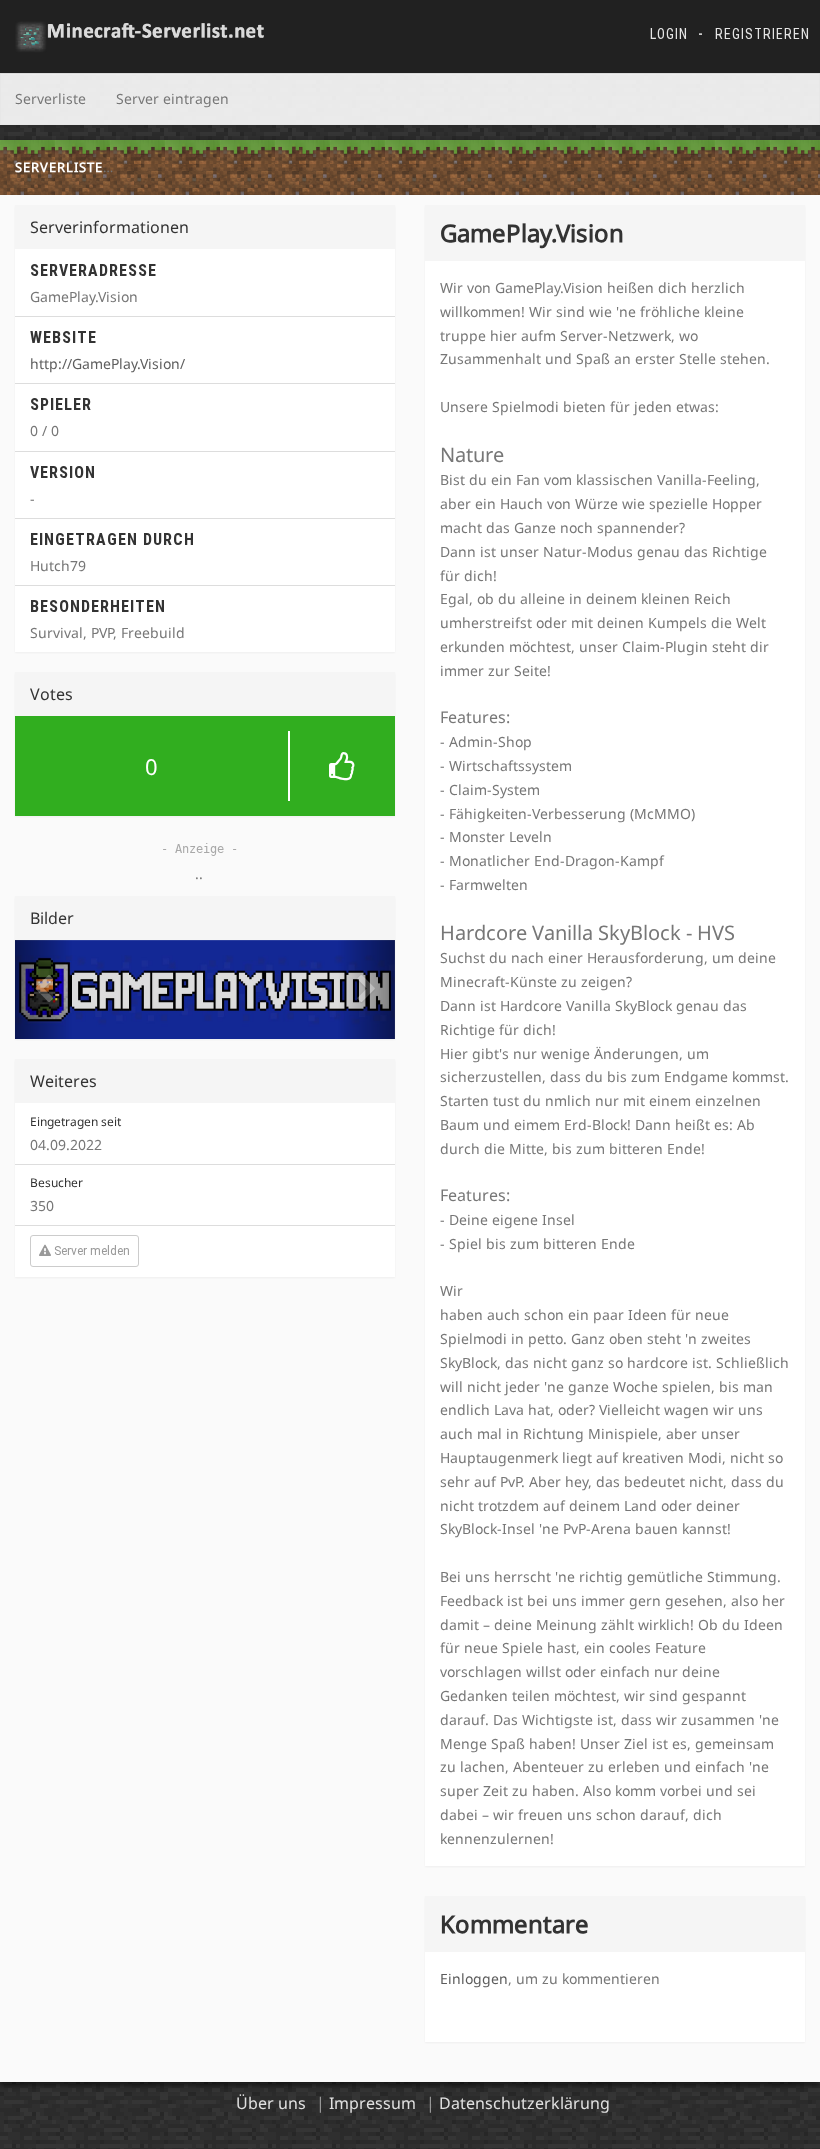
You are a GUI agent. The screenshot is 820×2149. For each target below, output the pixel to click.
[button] (205, 766)
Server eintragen (172, 98)
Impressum (372, 2103)
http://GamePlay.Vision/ (107, 363)
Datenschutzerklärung (524, 2103)
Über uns (271, 2103)
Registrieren (762, 34)
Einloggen (474, 1978)
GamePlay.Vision (185, 167)
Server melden (90, 1251)
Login (669, 34)
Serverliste (50, 98)
